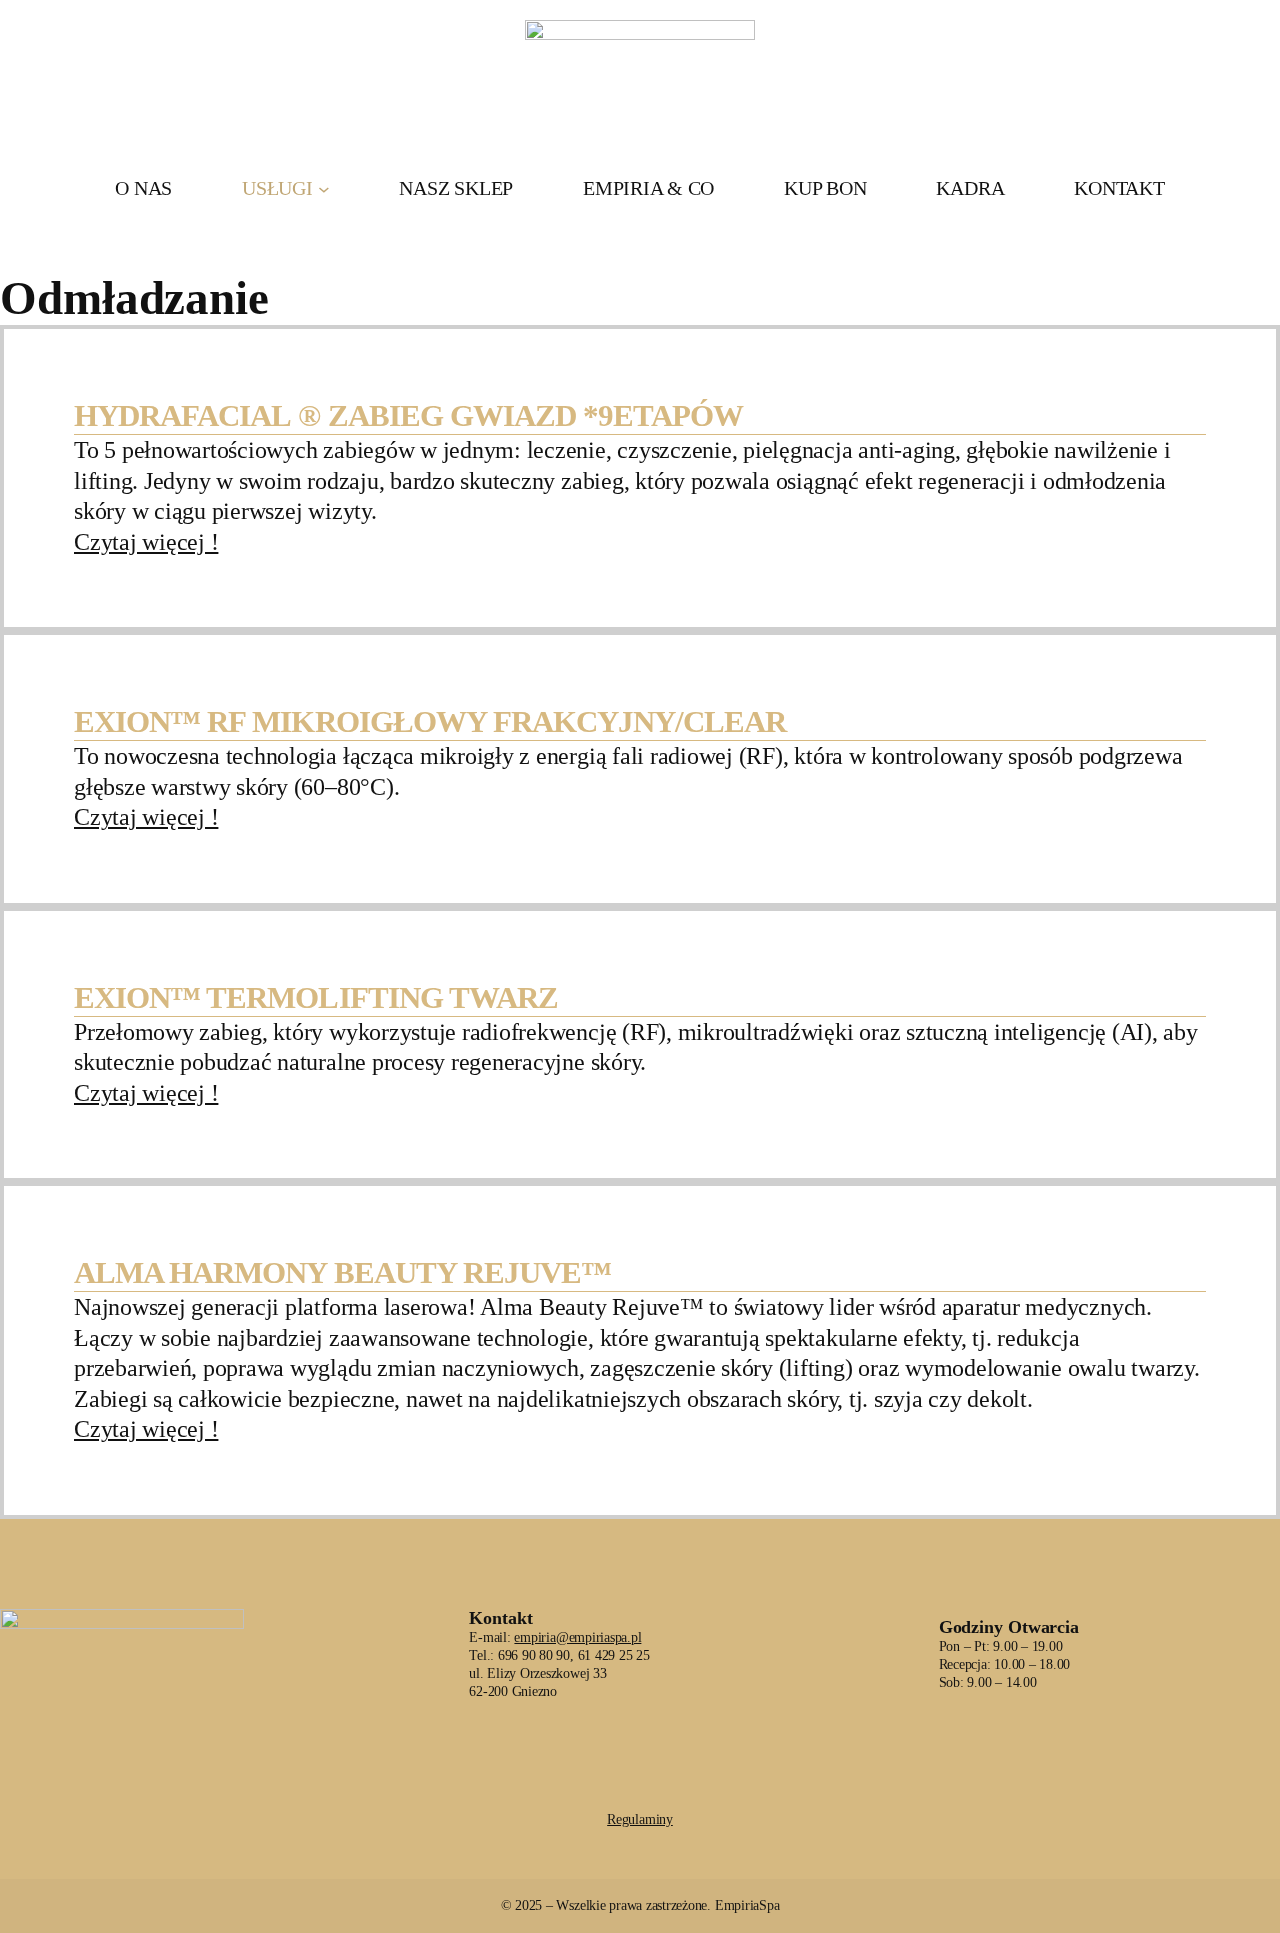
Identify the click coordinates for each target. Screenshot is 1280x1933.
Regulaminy (640, 1819)
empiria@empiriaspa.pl (577, 1637)
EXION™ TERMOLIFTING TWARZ (316, 998)
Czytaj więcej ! (146, 542)
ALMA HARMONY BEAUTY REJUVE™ (342, 1273)
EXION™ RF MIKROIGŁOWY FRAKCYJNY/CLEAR (430, 722)
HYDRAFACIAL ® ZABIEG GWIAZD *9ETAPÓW (408, 416)
